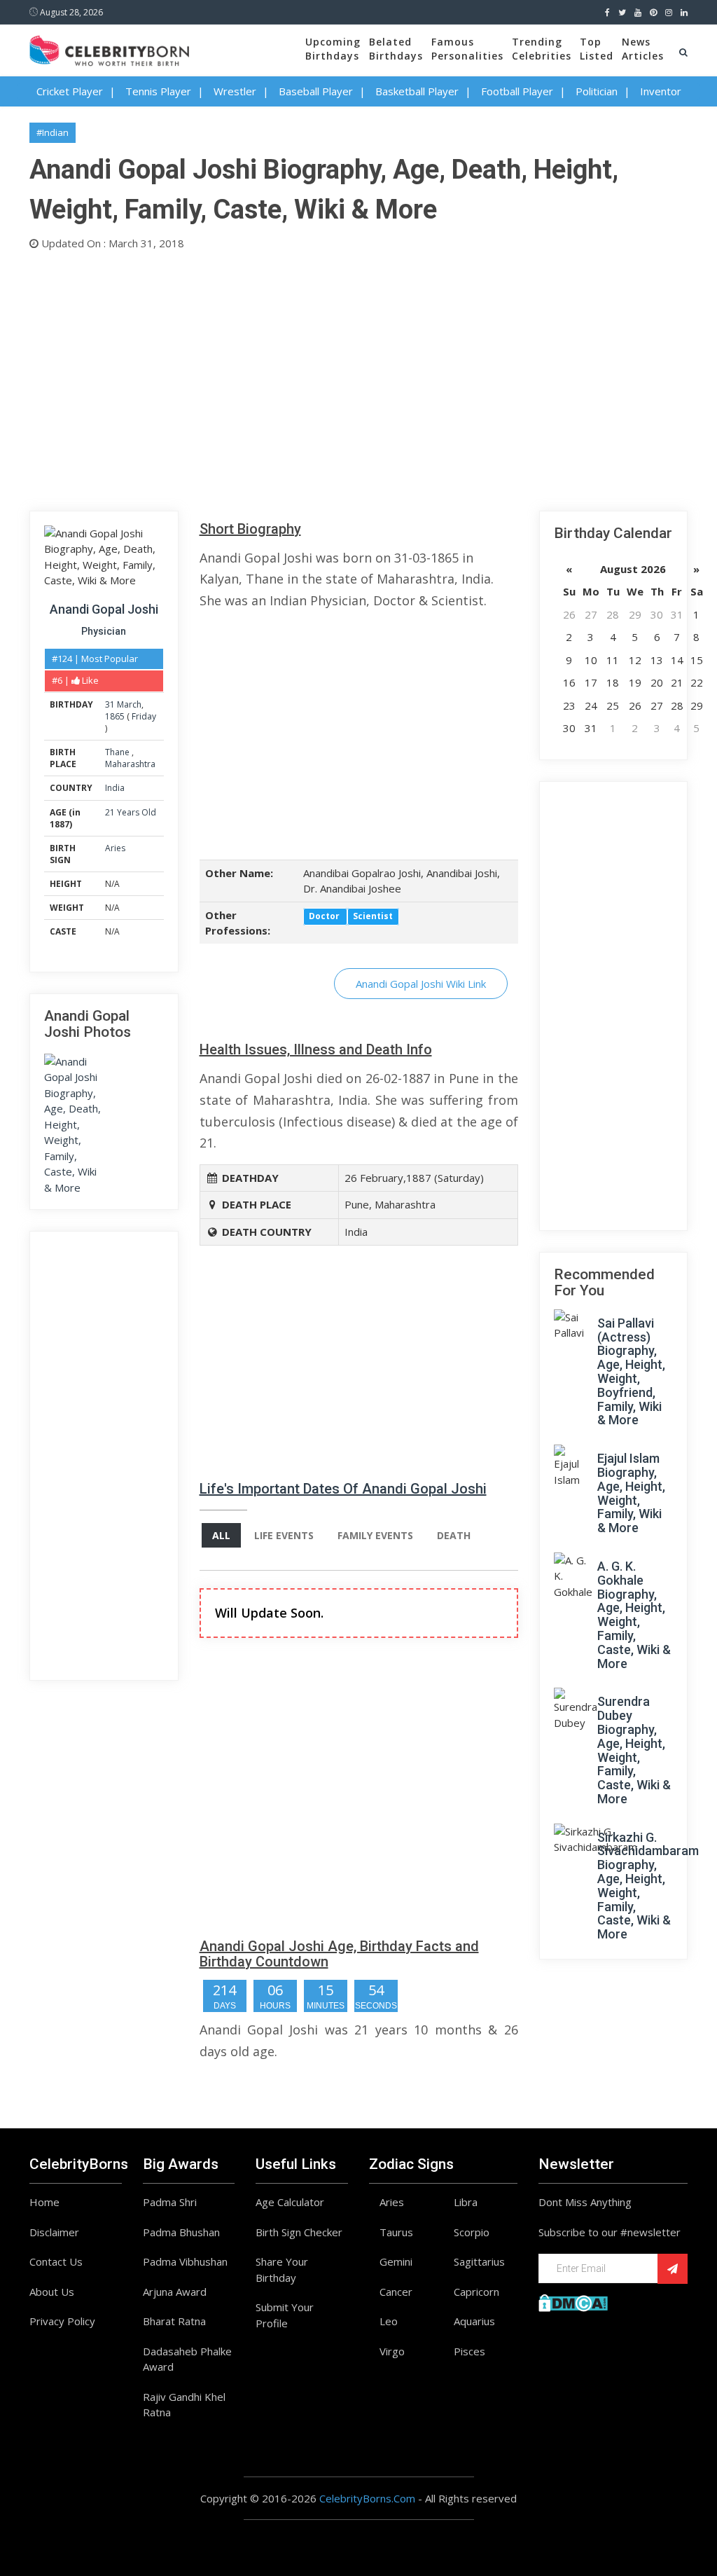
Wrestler (235, 91)
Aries (115, 848)
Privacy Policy (62, 2321)
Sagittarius (479, 2261)
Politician (597, 91)
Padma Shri (170, 2202)
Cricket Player (70, 91)
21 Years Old (131, 812)
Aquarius (474, 2321)
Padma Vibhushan (185, 2261)
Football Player (517, 91)
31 (110, 704)
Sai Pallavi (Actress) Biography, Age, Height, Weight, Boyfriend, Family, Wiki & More (631, 1372)
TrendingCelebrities (542, 49)
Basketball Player (417, 91)
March (129, 704)
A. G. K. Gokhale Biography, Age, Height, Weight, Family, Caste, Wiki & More (634, 1615)
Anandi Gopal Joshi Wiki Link (421, 984)
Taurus (396, 2232)
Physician (104, 631)
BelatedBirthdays (396, 49)
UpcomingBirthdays (333, 49)
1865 (115, 716)
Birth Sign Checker (299, 2232)
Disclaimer (54, 2232)
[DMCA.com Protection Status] (573, 2301)
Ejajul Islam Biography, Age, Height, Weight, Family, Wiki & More (631, 1493)
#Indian (53, 132)
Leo (389, 2321)
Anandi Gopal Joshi (104, 609)
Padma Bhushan (181, 2232)
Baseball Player (316, 91)
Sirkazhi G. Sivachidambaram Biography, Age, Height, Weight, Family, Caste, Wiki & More (648, 1886)
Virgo (392, 2351)
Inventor (661, 91)
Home (44, 2202)
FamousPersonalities (467, 49)
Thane (118, 752)
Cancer (396, 2292)
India (115, 788)
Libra (466, 2202)
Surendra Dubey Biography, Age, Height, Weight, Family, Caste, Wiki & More (634, 1750)
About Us (52, 2292)
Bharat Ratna (174, 2321)
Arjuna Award (175, 2292)
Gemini (396, 2261)
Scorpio (472, 2232)
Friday (144, 716)
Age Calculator (290, 2202)
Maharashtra (130, 764)
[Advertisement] (358, 378)
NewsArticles (643, 49)
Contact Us (56, 2261)
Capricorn (476, 2292)
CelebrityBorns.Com (367, 2498)
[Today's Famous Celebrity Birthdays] (109, 48)
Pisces (469, 2351)
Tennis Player (158, 91)
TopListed (597, 49)
